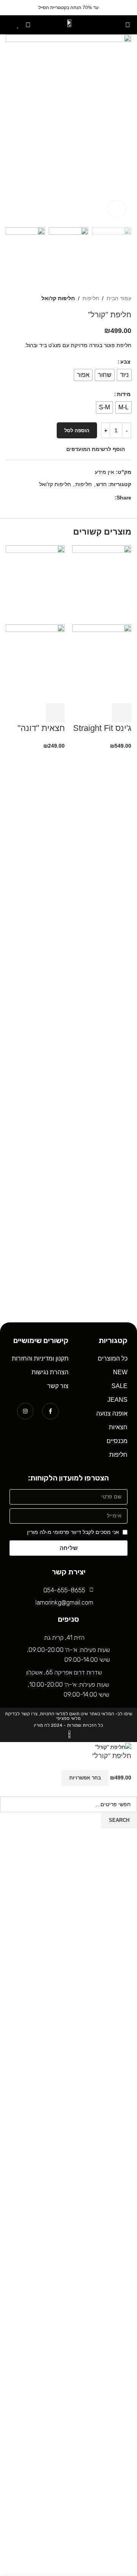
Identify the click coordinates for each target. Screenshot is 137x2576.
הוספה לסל (77, 431)
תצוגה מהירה (101, 713)
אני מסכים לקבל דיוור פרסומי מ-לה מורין (73, 1532)
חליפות (91, 298)
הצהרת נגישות (50, 1372)
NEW (120, 1372)
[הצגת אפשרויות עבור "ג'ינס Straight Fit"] (122, 713)
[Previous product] (25, 298)
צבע (125, 362)
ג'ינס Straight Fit (102, 728)
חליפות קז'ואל (58, 298)
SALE (119, 1386)
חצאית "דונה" (41, 728)
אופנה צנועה (112, 1413)
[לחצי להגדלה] (117, 209)
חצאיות (118, 1427)
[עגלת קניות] (8, 25)
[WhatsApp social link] (101, 498)
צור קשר (58, 1386)
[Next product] (10, 298)
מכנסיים (117, 1441)
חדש (101, 484)
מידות (124, 394)
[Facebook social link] (110, 498)
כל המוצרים (113, 1358)
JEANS (117, 1400)
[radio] (124, 375)
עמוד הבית (119, 298)
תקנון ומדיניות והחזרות (40, 1358)
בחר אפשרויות (85, 1778)
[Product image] (102, 663)
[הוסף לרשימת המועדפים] (51, 1778)
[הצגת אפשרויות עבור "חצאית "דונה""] (55, 713)
